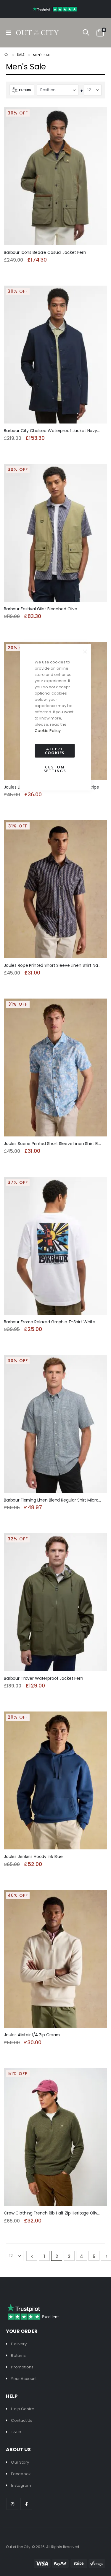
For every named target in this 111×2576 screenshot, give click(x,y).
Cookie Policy (48, 731)
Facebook (21, 2474)
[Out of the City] (37, 33)
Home (7, 55)
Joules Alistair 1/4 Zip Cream (32, 2035)
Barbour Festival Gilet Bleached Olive (41, 609)
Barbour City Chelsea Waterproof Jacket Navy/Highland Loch (53, 431)
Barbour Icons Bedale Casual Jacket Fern (45, 253)
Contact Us (22, 2420)
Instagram (21, 2485)
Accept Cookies (55, 751)
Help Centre (23, 2409)
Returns (18, 2356)
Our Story (20, 2462)
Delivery (19, 2344)
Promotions (22, 2367)
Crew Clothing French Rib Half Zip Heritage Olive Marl (53, 2213)
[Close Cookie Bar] (85, 652)
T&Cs (16, 2432)
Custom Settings (55, 769)
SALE (21, 55)
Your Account (24, 2379)
